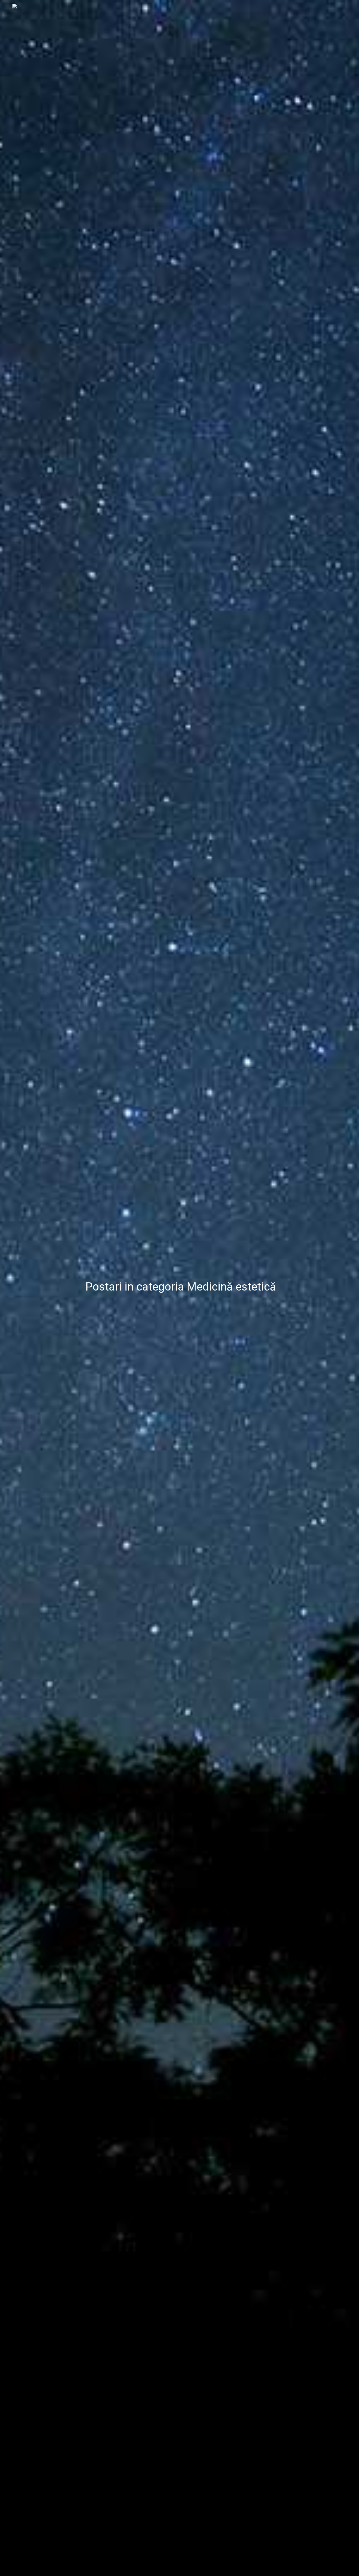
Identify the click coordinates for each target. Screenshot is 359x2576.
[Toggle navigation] (348, 6)
